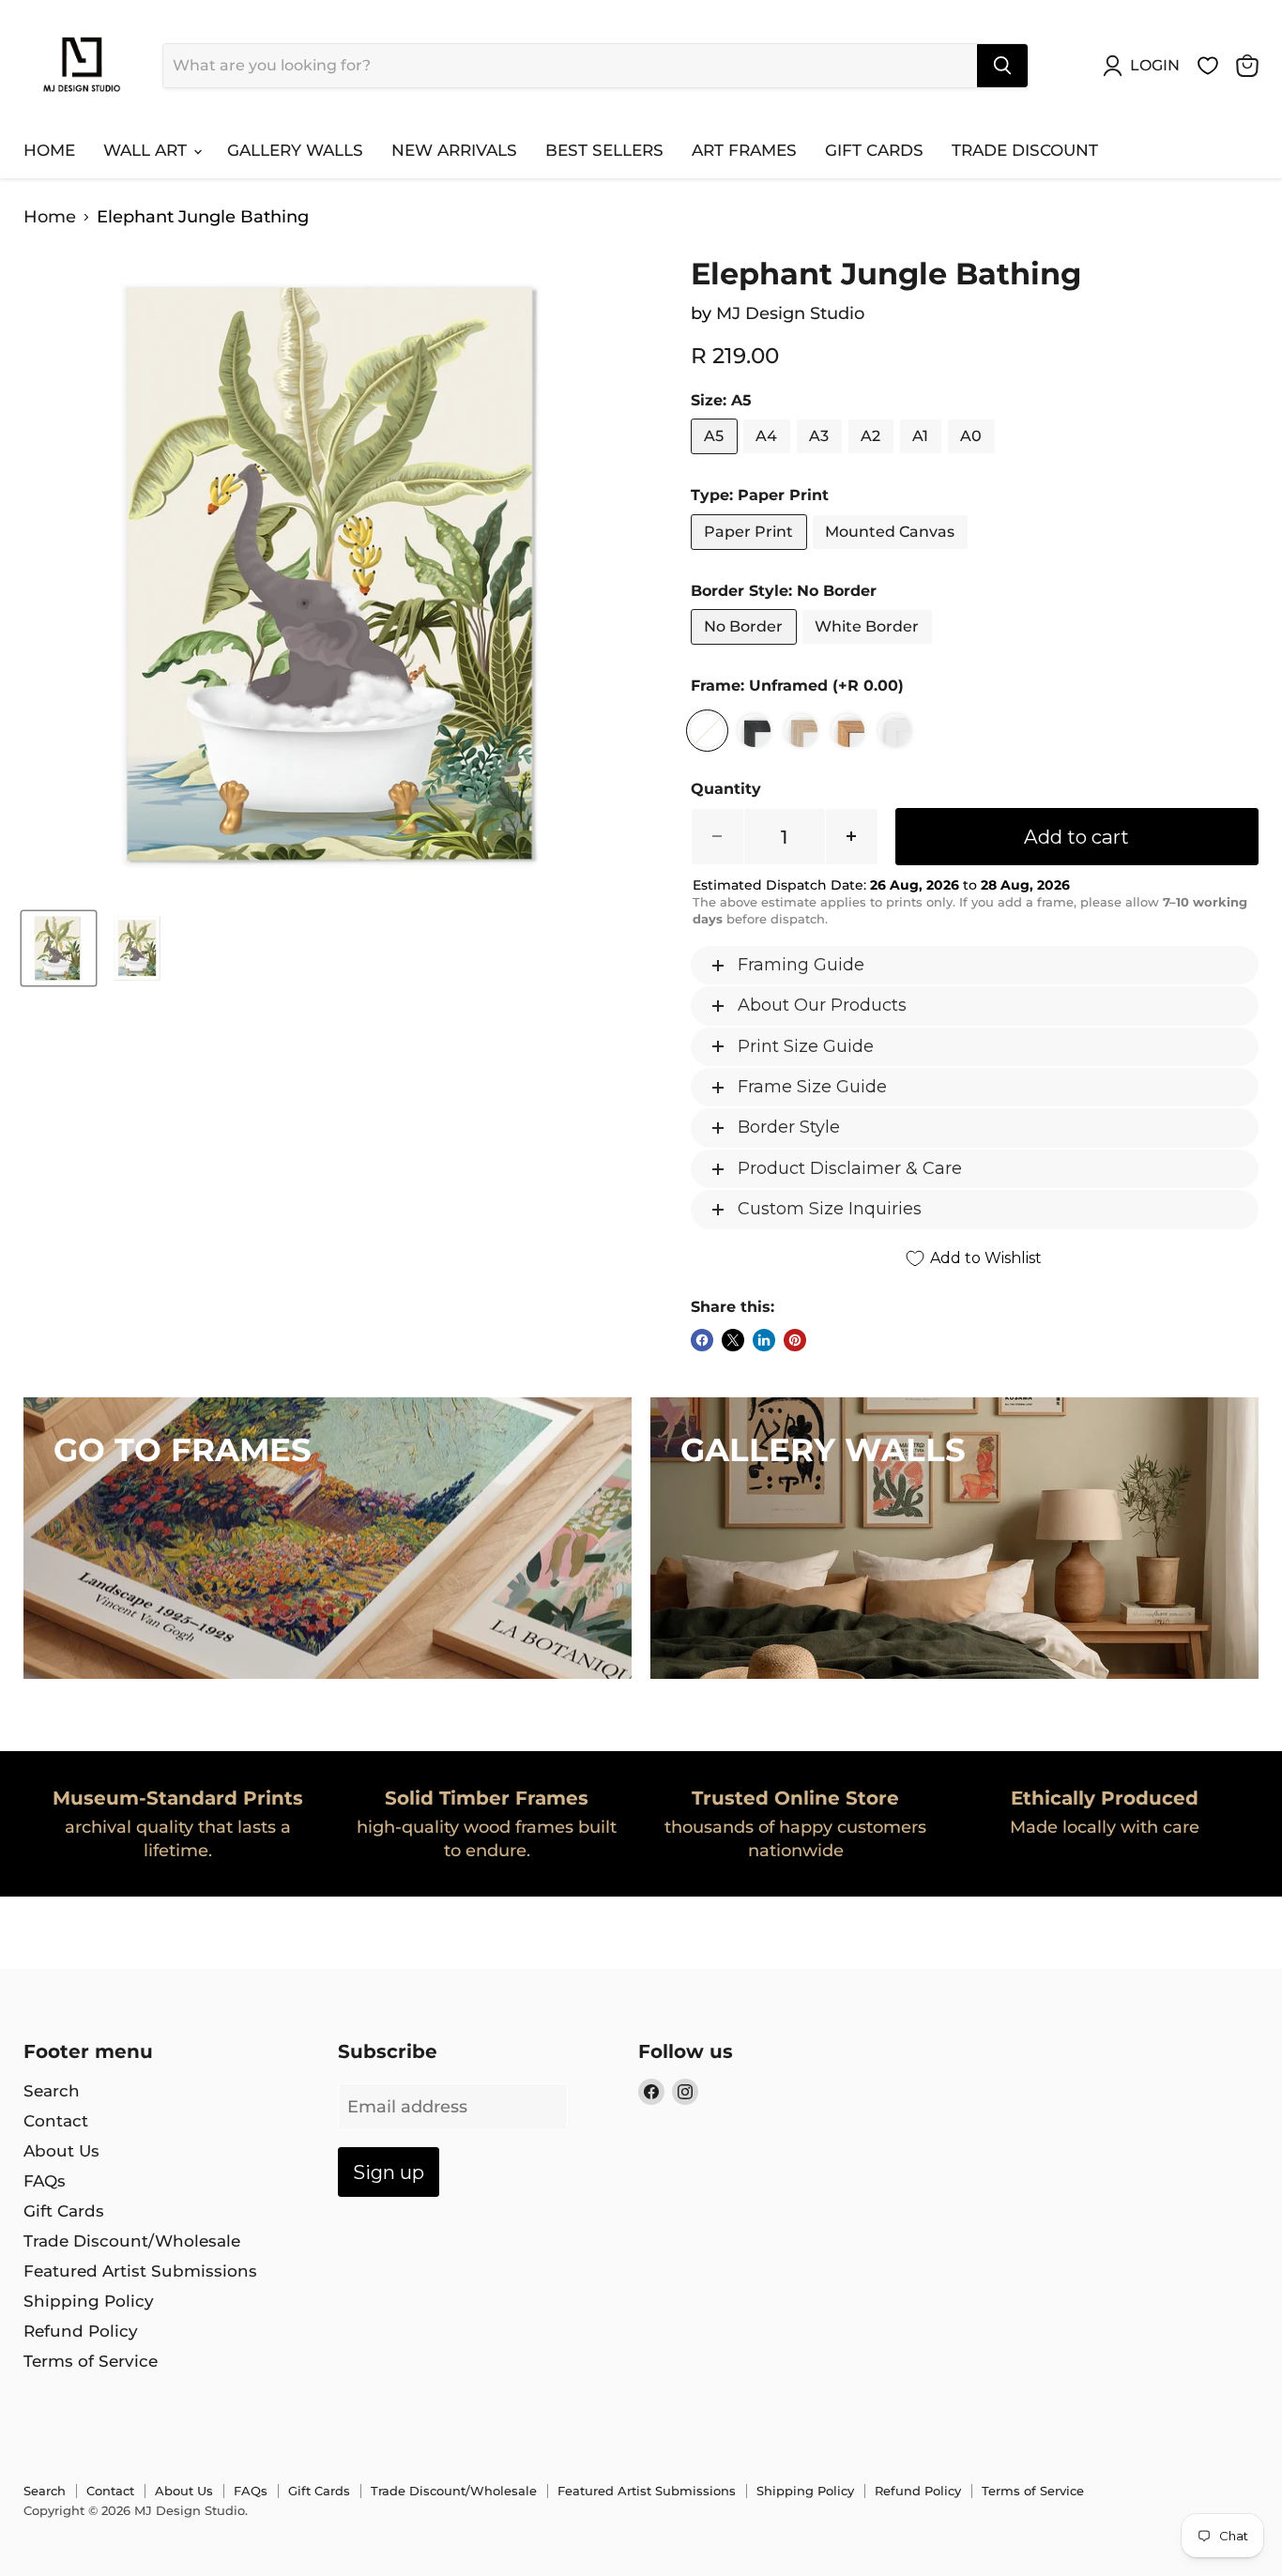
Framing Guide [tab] (801, 965)
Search (52, 2091)
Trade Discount (1025, 150)
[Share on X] (733, 1340)
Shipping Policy (89, 2301)
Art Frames (744, 150)
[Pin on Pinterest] (795, 1340)
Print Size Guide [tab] (806, 1046)
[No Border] (746, 648)
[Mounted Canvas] (893, 554)
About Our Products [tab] (822, 1005)
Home (49, 150)
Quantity (726, 789)
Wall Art (147, 150)
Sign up (389, 2172)
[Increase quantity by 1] (852, 837)
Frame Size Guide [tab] (812, 1087)
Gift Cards (874, 150)
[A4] (769, 458)
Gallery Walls (295, 150)
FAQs (45, 2181)
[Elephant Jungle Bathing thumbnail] (59, 948)
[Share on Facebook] (702, 1340)
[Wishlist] (1208, 66)
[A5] (717, 458)
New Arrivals (454, 150)
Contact (56, 2121)
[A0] (974, 458)
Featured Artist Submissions (140, 2271)
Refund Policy (81, 2331)
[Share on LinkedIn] (764, 1340)
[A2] (873, 458)
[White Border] (870, 648)
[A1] (923, 458)
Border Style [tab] (789, 1127)
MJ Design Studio (790, 313)
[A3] (822, 458)
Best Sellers (604, 150)
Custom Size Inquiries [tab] (830, 1209)
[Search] (1002, 66)
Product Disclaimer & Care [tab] (850, 1168)
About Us (61, 2151)
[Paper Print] (751, 554)
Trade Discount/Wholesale (132, 2241)
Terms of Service (91, 2361)
